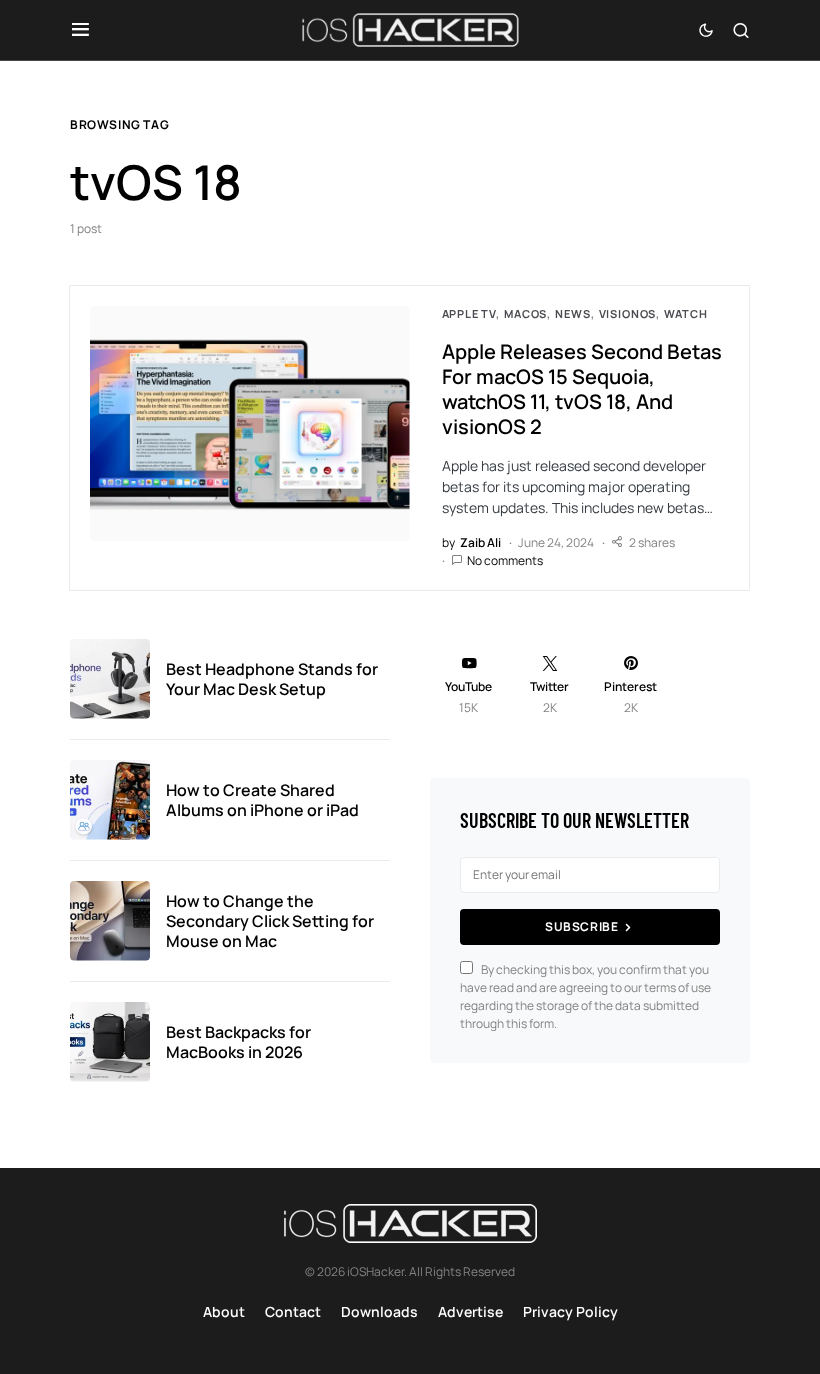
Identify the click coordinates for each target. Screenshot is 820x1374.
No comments (505, 560)
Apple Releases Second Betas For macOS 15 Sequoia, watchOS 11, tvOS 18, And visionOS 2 (582, 389)
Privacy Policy (570, 1311)
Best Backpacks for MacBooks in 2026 (238, 1042)
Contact (293, 1311)
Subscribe (581, 926)
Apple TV (469, 313)
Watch (685, 313)
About (224, 1311)
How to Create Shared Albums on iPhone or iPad (262, 800)
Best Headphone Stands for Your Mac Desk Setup (272, 679)
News (572, 313)
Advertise (470, 1311)
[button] (80, 30)
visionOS (628, 313)
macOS (525, 313)
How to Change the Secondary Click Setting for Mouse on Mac (270, 921)
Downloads (379, 1311)
